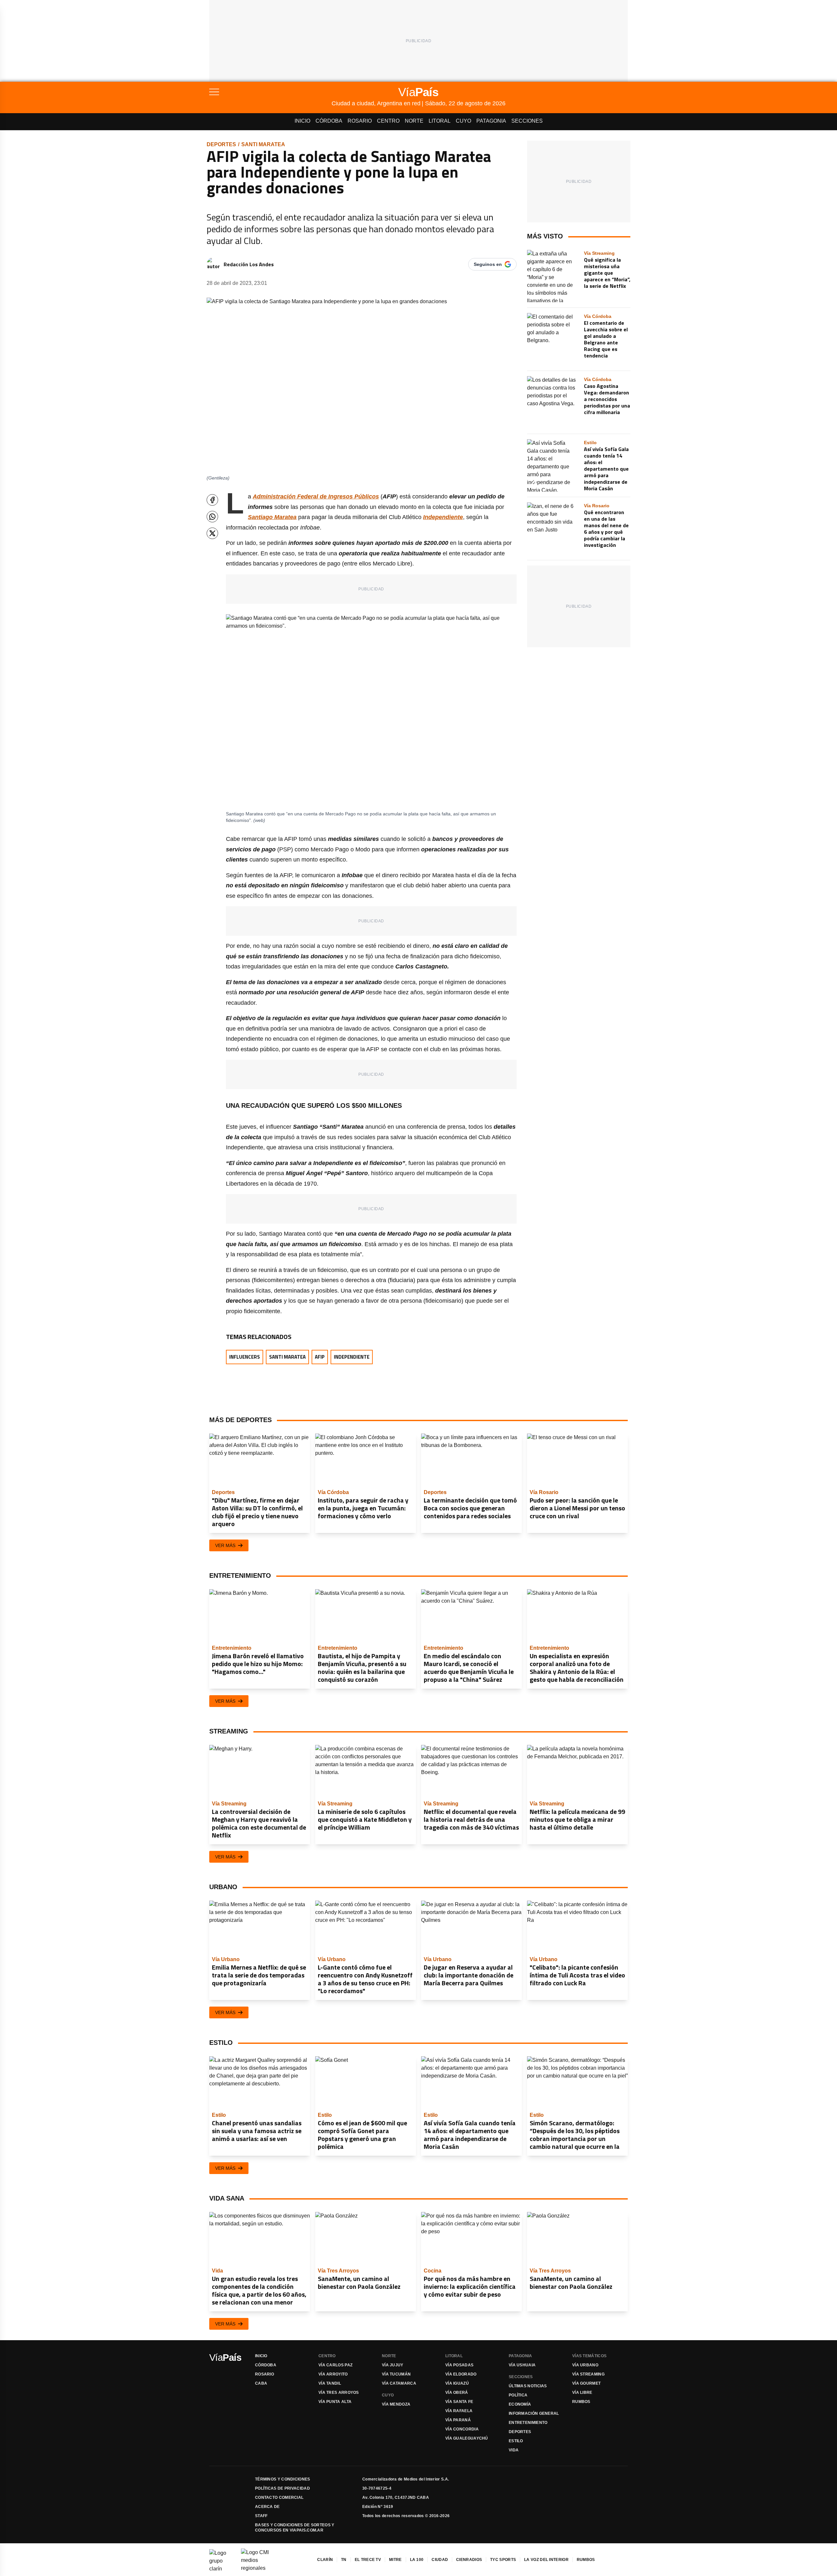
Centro (388, 121)
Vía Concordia (462, 2429)
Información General (534, 2413)
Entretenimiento (528, 2423)
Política (518, 2395)
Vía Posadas (459, 2365)
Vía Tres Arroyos (339, 2393)
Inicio (302, 121)
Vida (514, 2450)
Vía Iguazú (457, 2383)
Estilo (516, 2441)
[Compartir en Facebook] (212, 500)
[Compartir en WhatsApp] (212, 517)
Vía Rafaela (459, 2411)
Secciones (527, 121)
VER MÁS (225, 1545)
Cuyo (463, 121)
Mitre (395, 2560)
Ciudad (440, 2560)
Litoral (440, 121)
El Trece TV (368, 2560)
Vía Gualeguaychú (467, 2438)
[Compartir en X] (212, 533)
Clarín (325, 2560)
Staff (261, 2516)
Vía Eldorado (461, 2374)
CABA (261, 2383)
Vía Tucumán (396, 2374)
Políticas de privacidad (282, 2488)
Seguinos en (488, 264)
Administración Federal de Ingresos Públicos (316, 496)
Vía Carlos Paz (335, 2365)
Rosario (360, 121)
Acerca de (267, 2507)
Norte (414, 121)
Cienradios (469, 2560)
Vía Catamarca (399, 2383)
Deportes (221, 144)
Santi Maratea (263, 144)
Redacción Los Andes (249, 264)
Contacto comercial (279, 2498)
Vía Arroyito (333, 2374)
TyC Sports (503, 2560)
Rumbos (581, 2402)
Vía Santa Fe (459, 2402)
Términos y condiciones (283, 2479)
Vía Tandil (330, 2383)
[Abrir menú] (270, 92)
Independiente (352, 1357)
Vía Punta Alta (335, 2402)
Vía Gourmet (586, 2383)
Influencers (245, 1357)
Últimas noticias (528, 2386)
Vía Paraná (458, 2420)
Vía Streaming (588, 2374)
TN (344, 2560)
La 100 (417, 2560)
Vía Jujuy (393, 2365)
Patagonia (491, 121)
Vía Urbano (585, 2365)
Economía (520, 2404)
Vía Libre (582, 2393)
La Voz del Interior (546, 2560)
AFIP (320, 1357)
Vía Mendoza (396, 2404)
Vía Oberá (457, 2393)
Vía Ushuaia (522, 2365)
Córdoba (329, 121)
